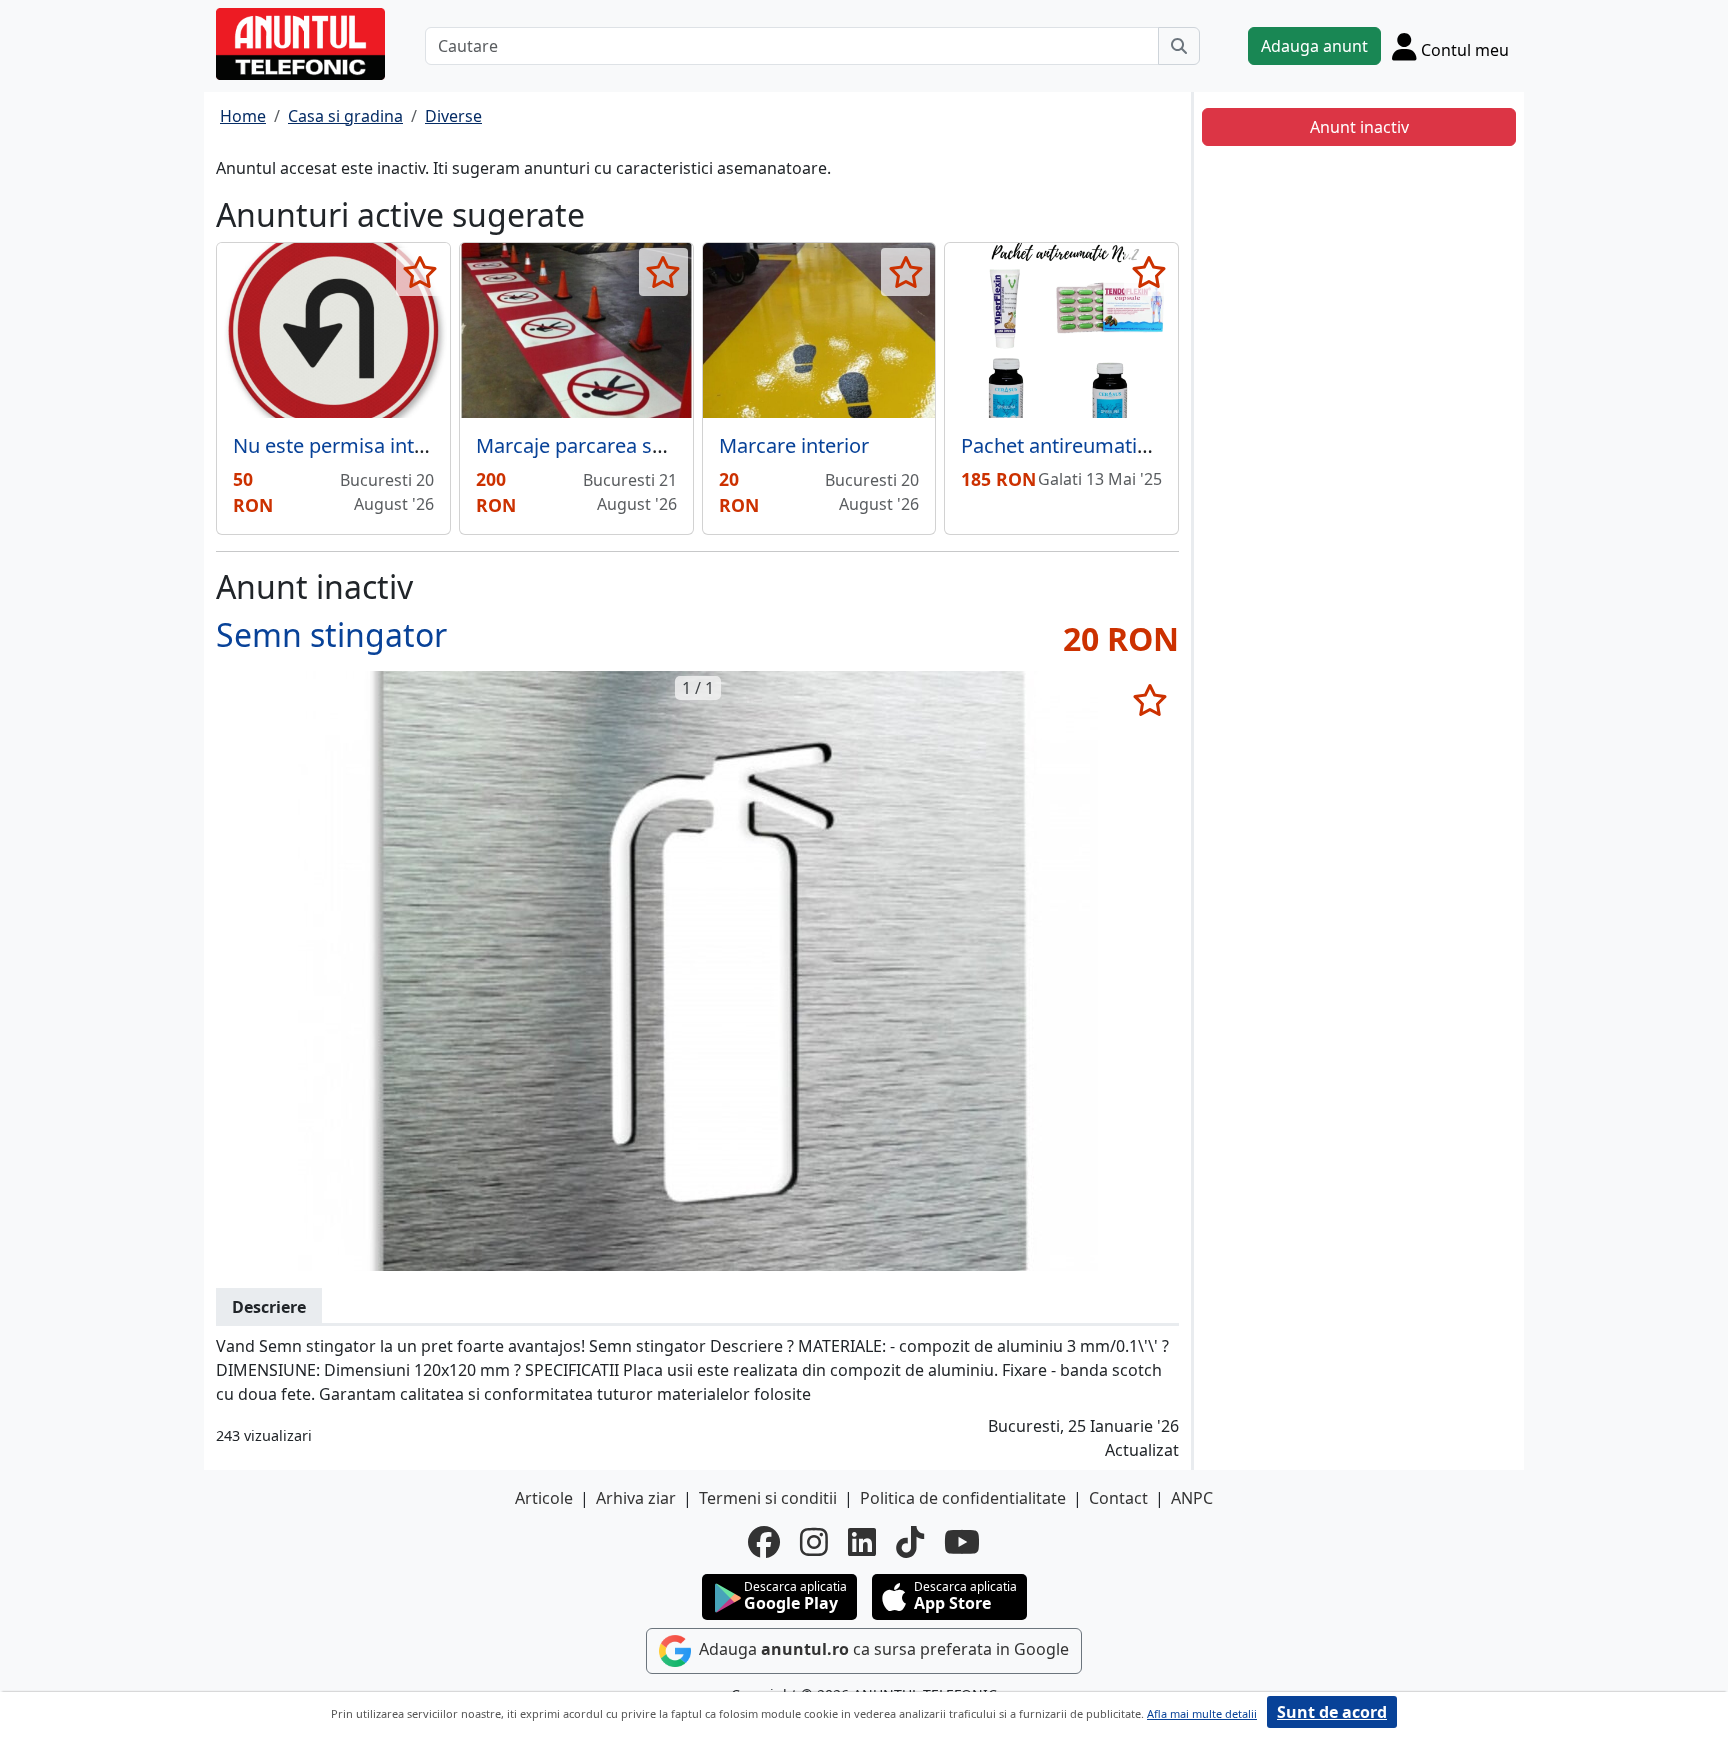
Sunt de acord (1332, 1712)
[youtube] (962, 1542)
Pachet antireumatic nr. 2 (1075, 445)
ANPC (1192, 1498)
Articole (544, 1498)
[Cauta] (1179, 46)
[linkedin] (862, 1542)
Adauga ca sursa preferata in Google (882, 1649)
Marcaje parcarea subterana (606, 445)
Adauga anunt (1314, 46)
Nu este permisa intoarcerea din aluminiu (424, 445)
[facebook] (764, 1542)
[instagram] (814, 1542)
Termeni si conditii (768, 1498)
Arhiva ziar (636, 1498)
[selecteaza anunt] (420, 272)
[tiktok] (910, 1542)
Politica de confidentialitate (963, 1498)
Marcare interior (794, 445)
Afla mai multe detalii (1202, 1713)
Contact (1118, 1498)
